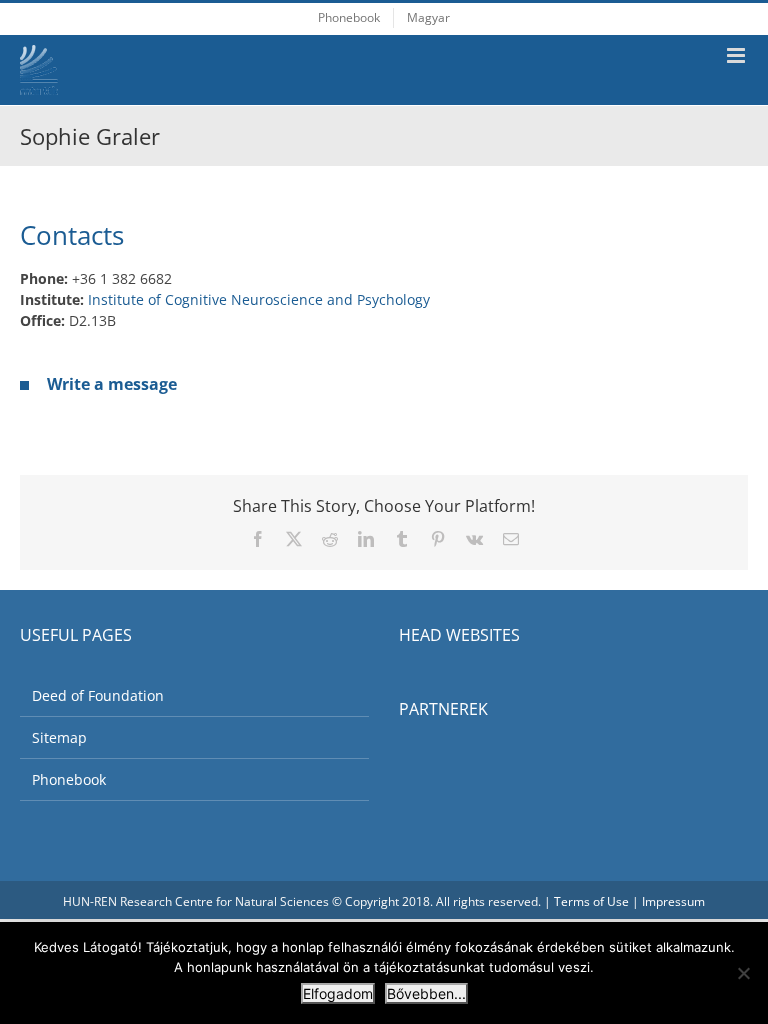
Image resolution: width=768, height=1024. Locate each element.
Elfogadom (338, 993)
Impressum (673, 901)
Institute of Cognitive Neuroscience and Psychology (259, 299)
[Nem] (743, 973)
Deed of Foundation (98, 695)
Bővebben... (426, 993)
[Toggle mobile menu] (737, 55)
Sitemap (59, 737)
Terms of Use (591, 901)
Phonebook (69, 779)
